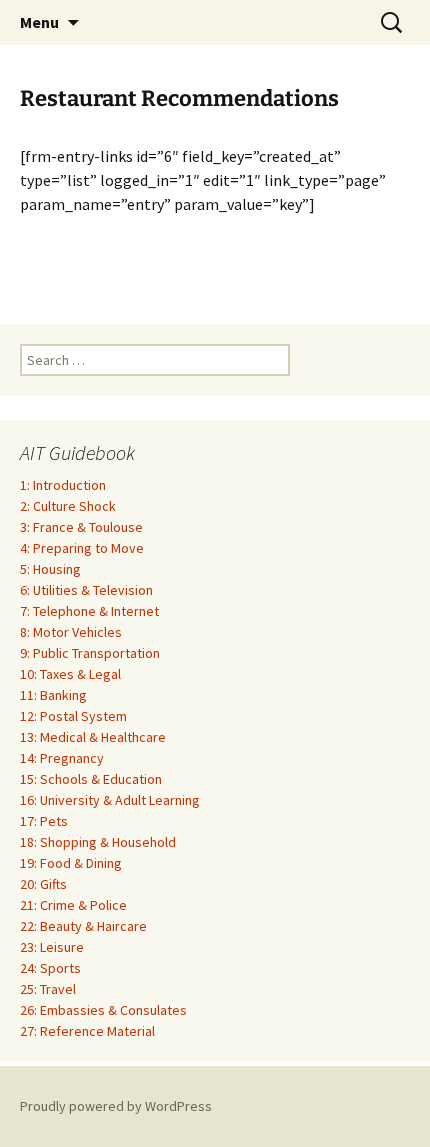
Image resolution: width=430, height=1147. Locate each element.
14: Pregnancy (62, 758)
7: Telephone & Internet (89, 611)
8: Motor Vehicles (71, 632)
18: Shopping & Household (98, 842)
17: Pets (44, 821)
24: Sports (50, 968)
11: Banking (53, 695)
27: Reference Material (87, 1031)
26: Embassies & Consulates (103, 1010)
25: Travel (48, 989)
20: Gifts (43, 884)
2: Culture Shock (68, 506)
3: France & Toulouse (81, 527)
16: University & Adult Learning (110, 800)
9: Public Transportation (90, 653)
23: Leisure (52, 947)
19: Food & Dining (71, 863)
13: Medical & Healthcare (93, 737)
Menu (39, 22)
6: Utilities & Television (86, 590)
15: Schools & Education (91, 779)
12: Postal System (73, 716)
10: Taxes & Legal (70, 674)
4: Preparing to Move (82, 548)
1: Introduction (63, 485)
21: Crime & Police (73, 905)
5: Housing (50, 569)
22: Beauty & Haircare (83, 926)
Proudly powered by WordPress (116, 1106)
